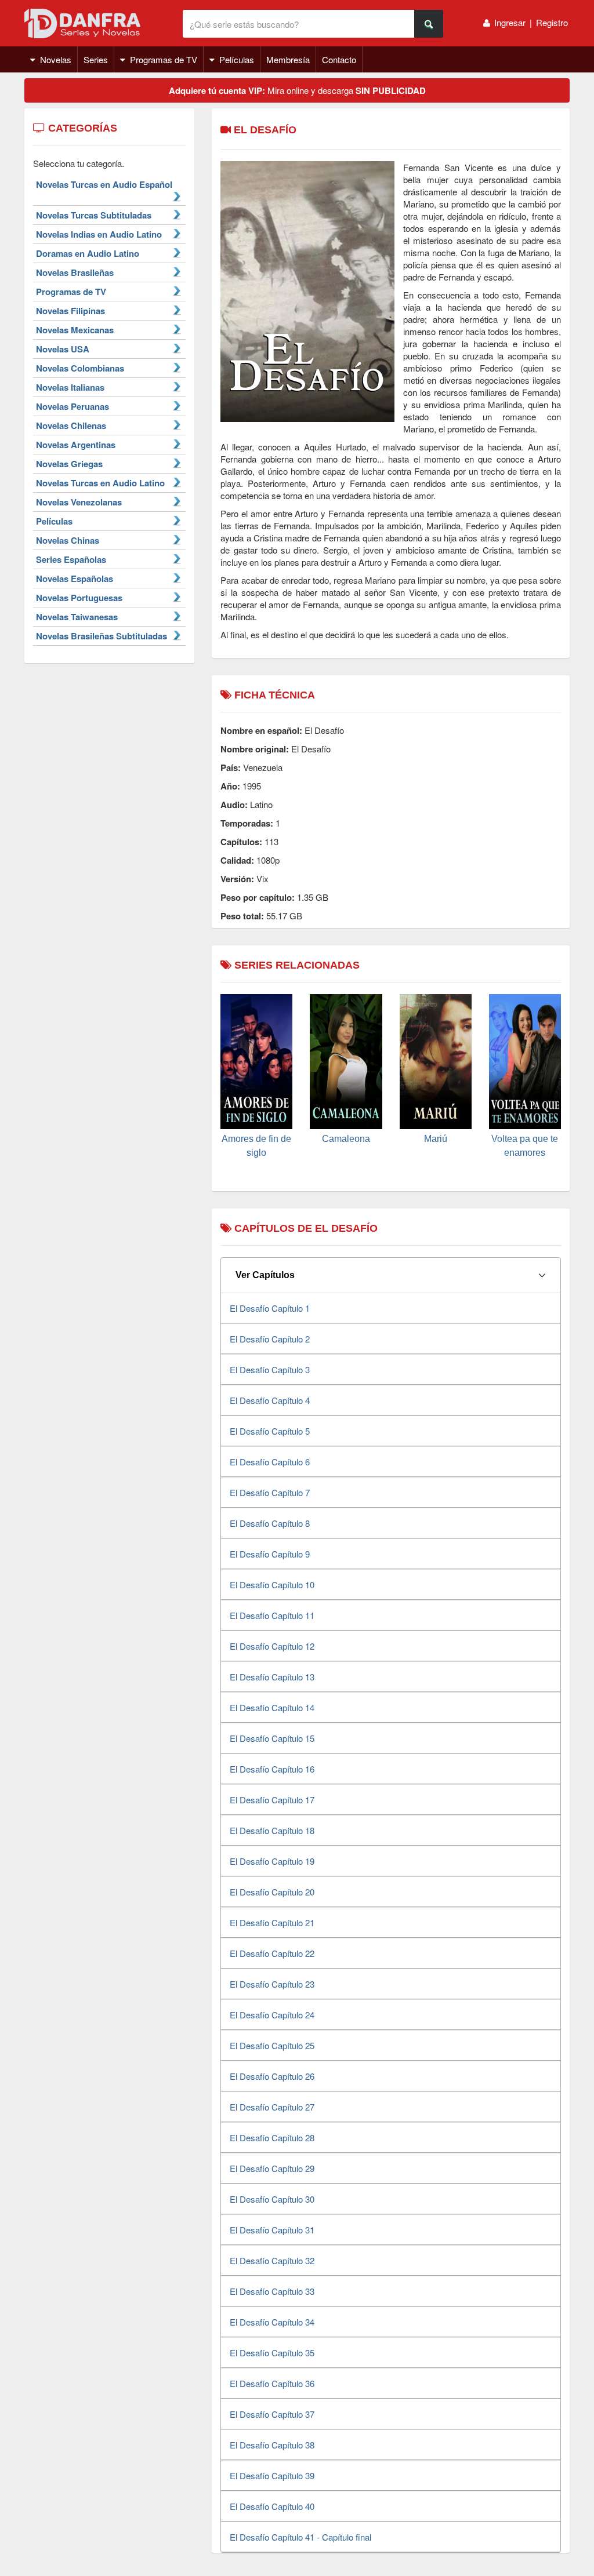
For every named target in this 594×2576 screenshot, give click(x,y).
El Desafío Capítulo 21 (272, 1922)
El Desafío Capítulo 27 (272, 2107)
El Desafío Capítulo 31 (272, 2230)
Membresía (288, 59)
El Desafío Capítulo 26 (272, 2076)
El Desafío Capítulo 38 (272, 2445)
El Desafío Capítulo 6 (270, 1462)
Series (96, 59)
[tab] (391, 1275)
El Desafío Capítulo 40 (272, 2506)
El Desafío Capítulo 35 (272, 2353)
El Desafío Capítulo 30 (272, 2199)
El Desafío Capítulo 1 (270, 1308)
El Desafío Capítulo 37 (272, 2414)
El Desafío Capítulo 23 (272, 1984)
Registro (552, 22)
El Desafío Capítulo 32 (272, 2260)
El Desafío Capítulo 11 (272, 1615)
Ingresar (510, 22)
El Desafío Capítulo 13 (272, 1677)
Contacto (339, 59)
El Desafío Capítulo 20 (272, 1892)
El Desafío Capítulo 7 (270, 1492)
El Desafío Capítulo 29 (272, 2168)
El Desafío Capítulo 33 (272, 2291)
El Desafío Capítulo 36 (272, 2383)
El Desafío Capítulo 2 (270, 1339)
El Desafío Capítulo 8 (270, 1523)
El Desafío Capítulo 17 (272, 1800)
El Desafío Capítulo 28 (272, 2137)
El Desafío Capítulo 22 (272, 1953)
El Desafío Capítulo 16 (272, 1769)
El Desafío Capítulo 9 (270, 1554)
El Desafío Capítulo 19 (272, 1861)
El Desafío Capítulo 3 (270, 1369)
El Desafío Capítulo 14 (272, 1707)
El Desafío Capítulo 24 (272, 2015)
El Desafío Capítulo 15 (272, 1738)
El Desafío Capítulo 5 (270, 1431)
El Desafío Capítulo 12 (272, 1646)
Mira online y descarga (297, 90)
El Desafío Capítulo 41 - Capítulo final (300, 2537)
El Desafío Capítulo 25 (272, 2045)
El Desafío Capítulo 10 (272, 1584)
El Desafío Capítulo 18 (272, 1830)
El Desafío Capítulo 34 (272, 2322)
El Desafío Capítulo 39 (272, 2475)
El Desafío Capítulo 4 (270, 1400)
